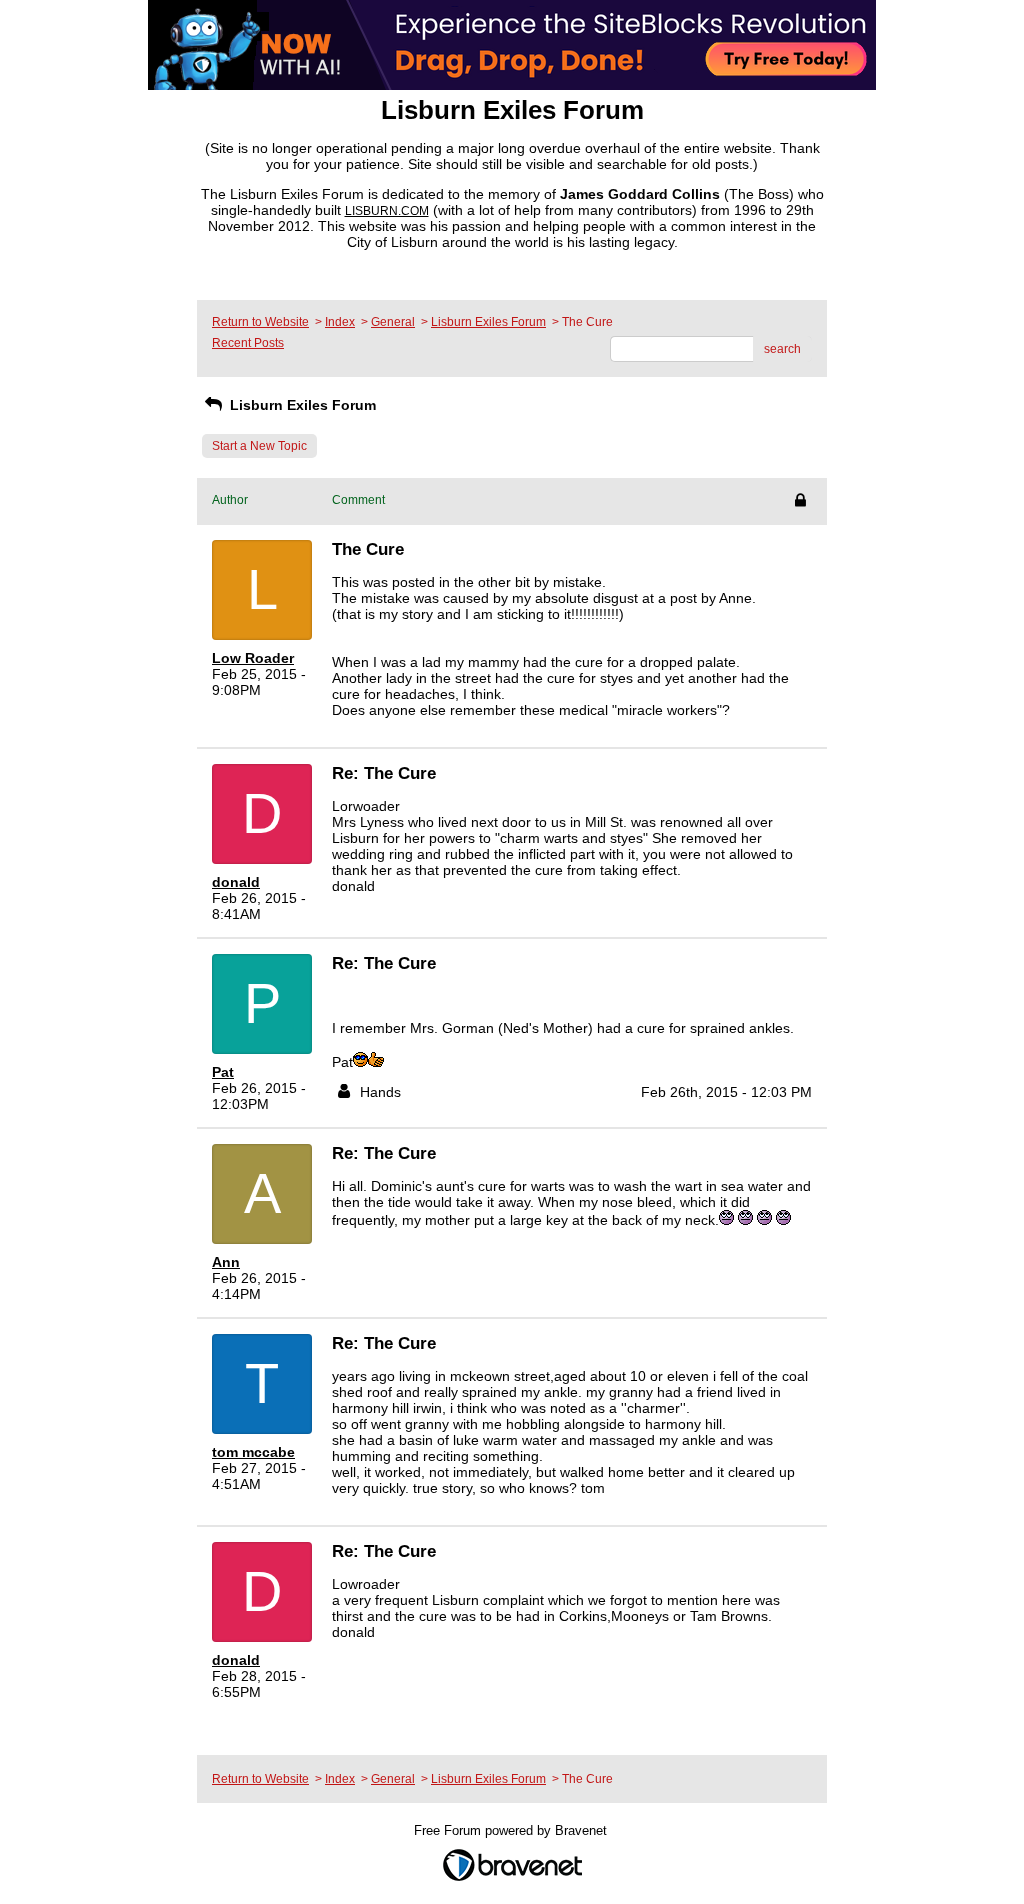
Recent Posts (248, 343)
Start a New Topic (259, 446)
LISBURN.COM (387, 211)
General (393, 322)
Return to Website (260, 322)
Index (340, 322)
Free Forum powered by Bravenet (512, 1830)
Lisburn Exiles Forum (488, 322)
